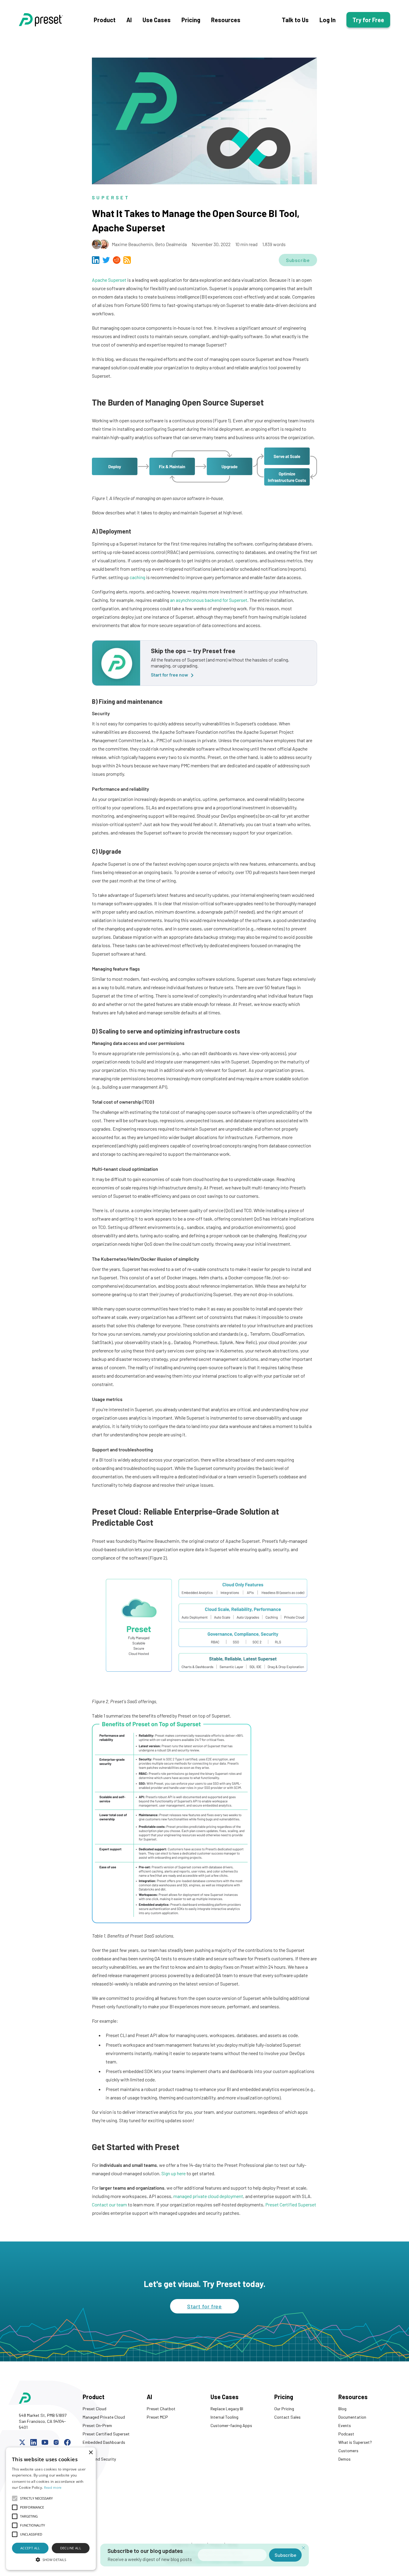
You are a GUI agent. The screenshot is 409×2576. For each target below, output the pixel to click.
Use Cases (157, 20)
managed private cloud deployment (208, 2196)
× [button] (91, 2453)
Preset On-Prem (97, 2425)
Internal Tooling (224, 2417)
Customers (348, 2451)
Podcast (346, 2434)
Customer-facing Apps (231, 2425)
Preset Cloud (94, 2409)
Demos (344, 2459)
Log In (328, 20)
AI (129, 20)
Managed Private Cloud (104, 2417)
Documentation (352, 2417)
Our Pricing (284, 2409)
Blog (342, 2409)
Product (105, 20)
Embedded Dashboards (104, 2442)
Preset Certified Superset (291, 2204)
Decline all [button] (71, 2548)
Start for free (205, 2306)
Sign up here (174, 2173)
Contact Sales (287, 2417)
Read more (53, 2487)
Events (345, 2425)
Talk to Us (295, 20)
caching (137, 577)
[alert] (51, 2509)
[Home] (56, 20)
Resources (226, 20)
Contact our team (109, 2204)
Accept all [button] (30, 2548)
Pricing (191, 20)
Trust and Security (99, 2459)
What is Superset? (355, 2442)
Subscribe (298, 260)
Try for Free (368, 20)
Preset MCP (157, 2417)
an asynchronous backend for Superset (209, 600)
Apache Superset (109, 280)
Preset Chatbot (161, 2409)
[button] (51, 2560)
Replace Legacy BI (227, 2409)
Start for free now (169, 675)
